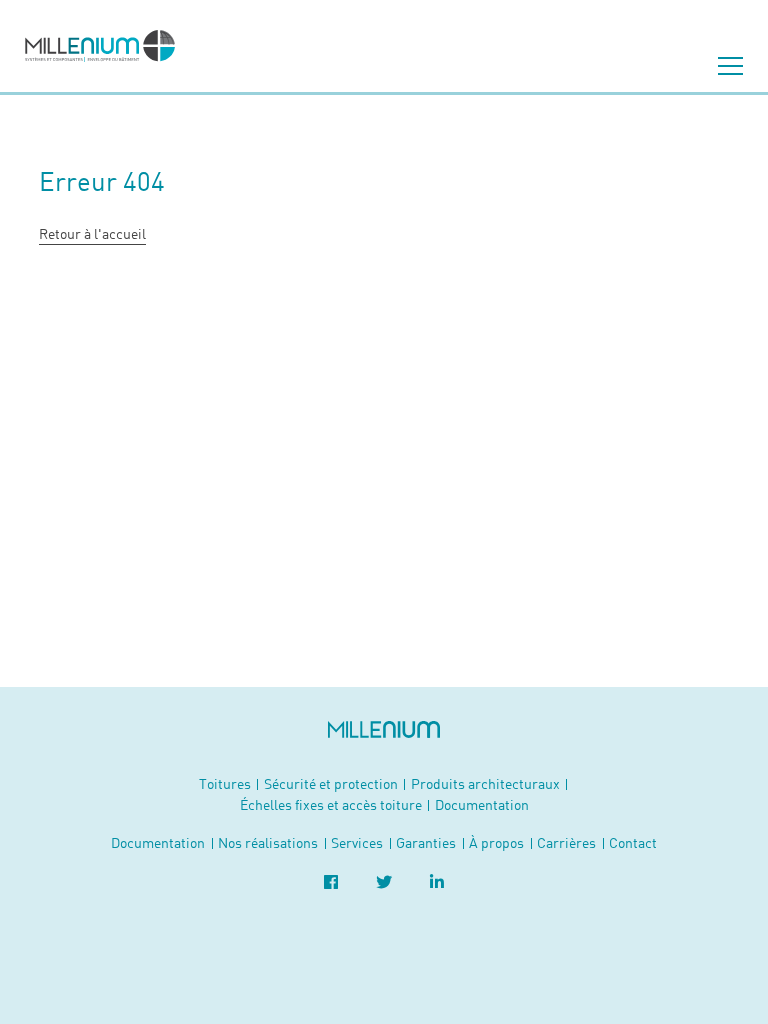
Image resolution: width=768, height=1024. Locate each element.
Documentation (482, 804)
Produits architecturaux (485, 783)
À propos (496, 842)
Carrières (566, 842)
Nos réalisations (268, 842)
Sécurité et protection (331, 783)
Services (357, 842)
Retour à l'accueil (92, 233)
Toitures (225, 783)
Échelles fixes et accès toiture (331, 804)
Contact (633, 842)
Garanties (426, 842)
